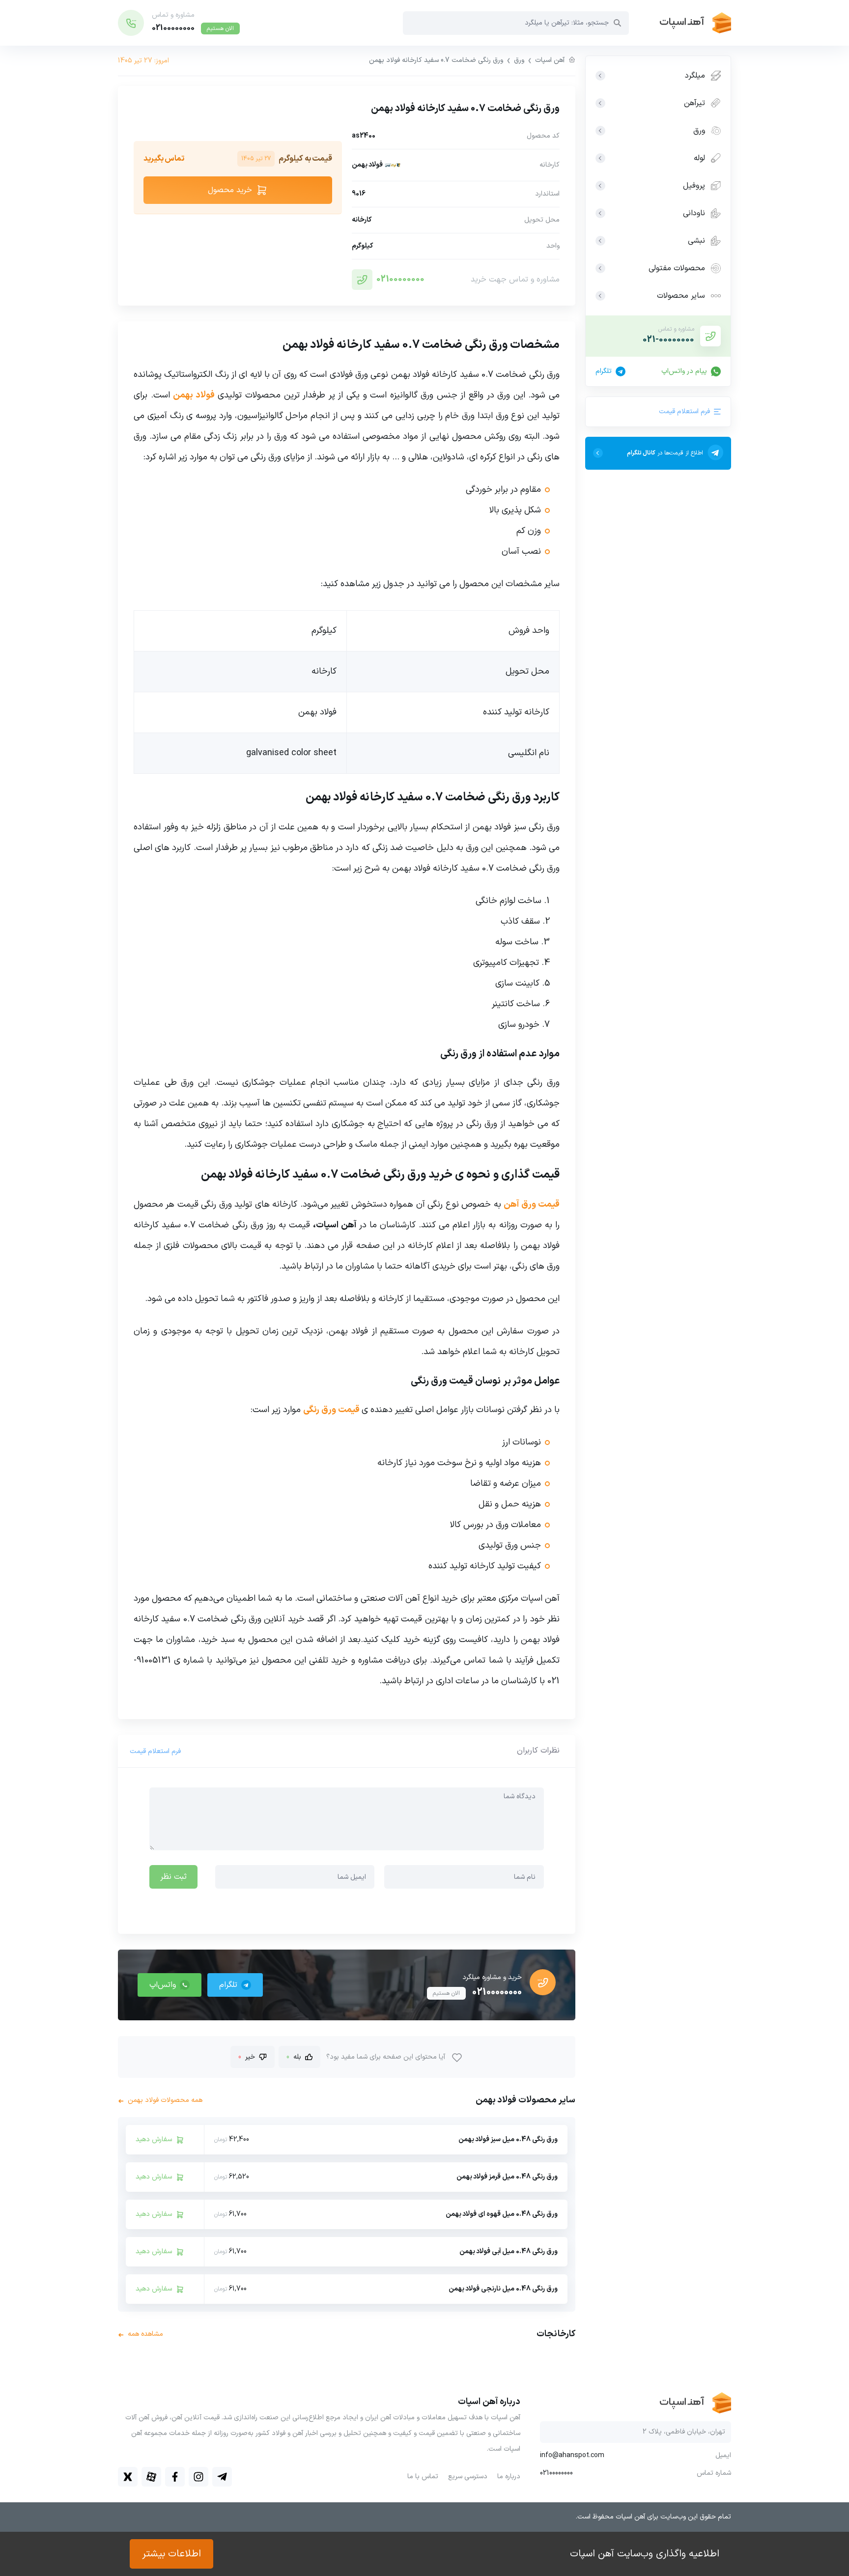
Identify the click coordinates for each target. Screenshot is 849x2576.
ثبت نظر (173, 1877)
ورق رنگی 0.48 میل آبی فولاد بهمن (509, 2251)
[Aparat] (151, 2477)
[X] (128, 2477)
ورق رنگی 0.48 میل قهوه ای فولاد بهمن (502, 2214)
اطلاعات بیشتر (171, 2554)
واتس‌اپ (163, 1985)
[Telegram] (222, 2477)
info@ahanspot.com (572, 2456)
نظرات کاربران (538, 1751)
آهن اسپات (550, 60)
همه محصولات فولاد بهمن (160, 2100)
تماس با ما (423, 2477)
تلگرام (604, 371)
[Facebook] (175, 2477)
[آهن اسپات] (680, 23)
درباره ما (509, 2477)
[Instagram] (198, 2477)
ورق (519, 60)
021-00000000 (668, 340)
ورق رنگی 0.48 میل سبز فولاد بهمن (508, 2139)
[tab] (538, 1751)
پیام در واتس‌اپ (684, 371)
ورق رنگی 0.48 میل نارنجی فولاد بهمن (503, 2289)
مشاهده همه (141, 2334)
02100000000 (400, 279)
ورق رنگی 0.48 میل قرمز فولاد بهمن (507, 2177)
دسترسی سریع (468, 2477)
